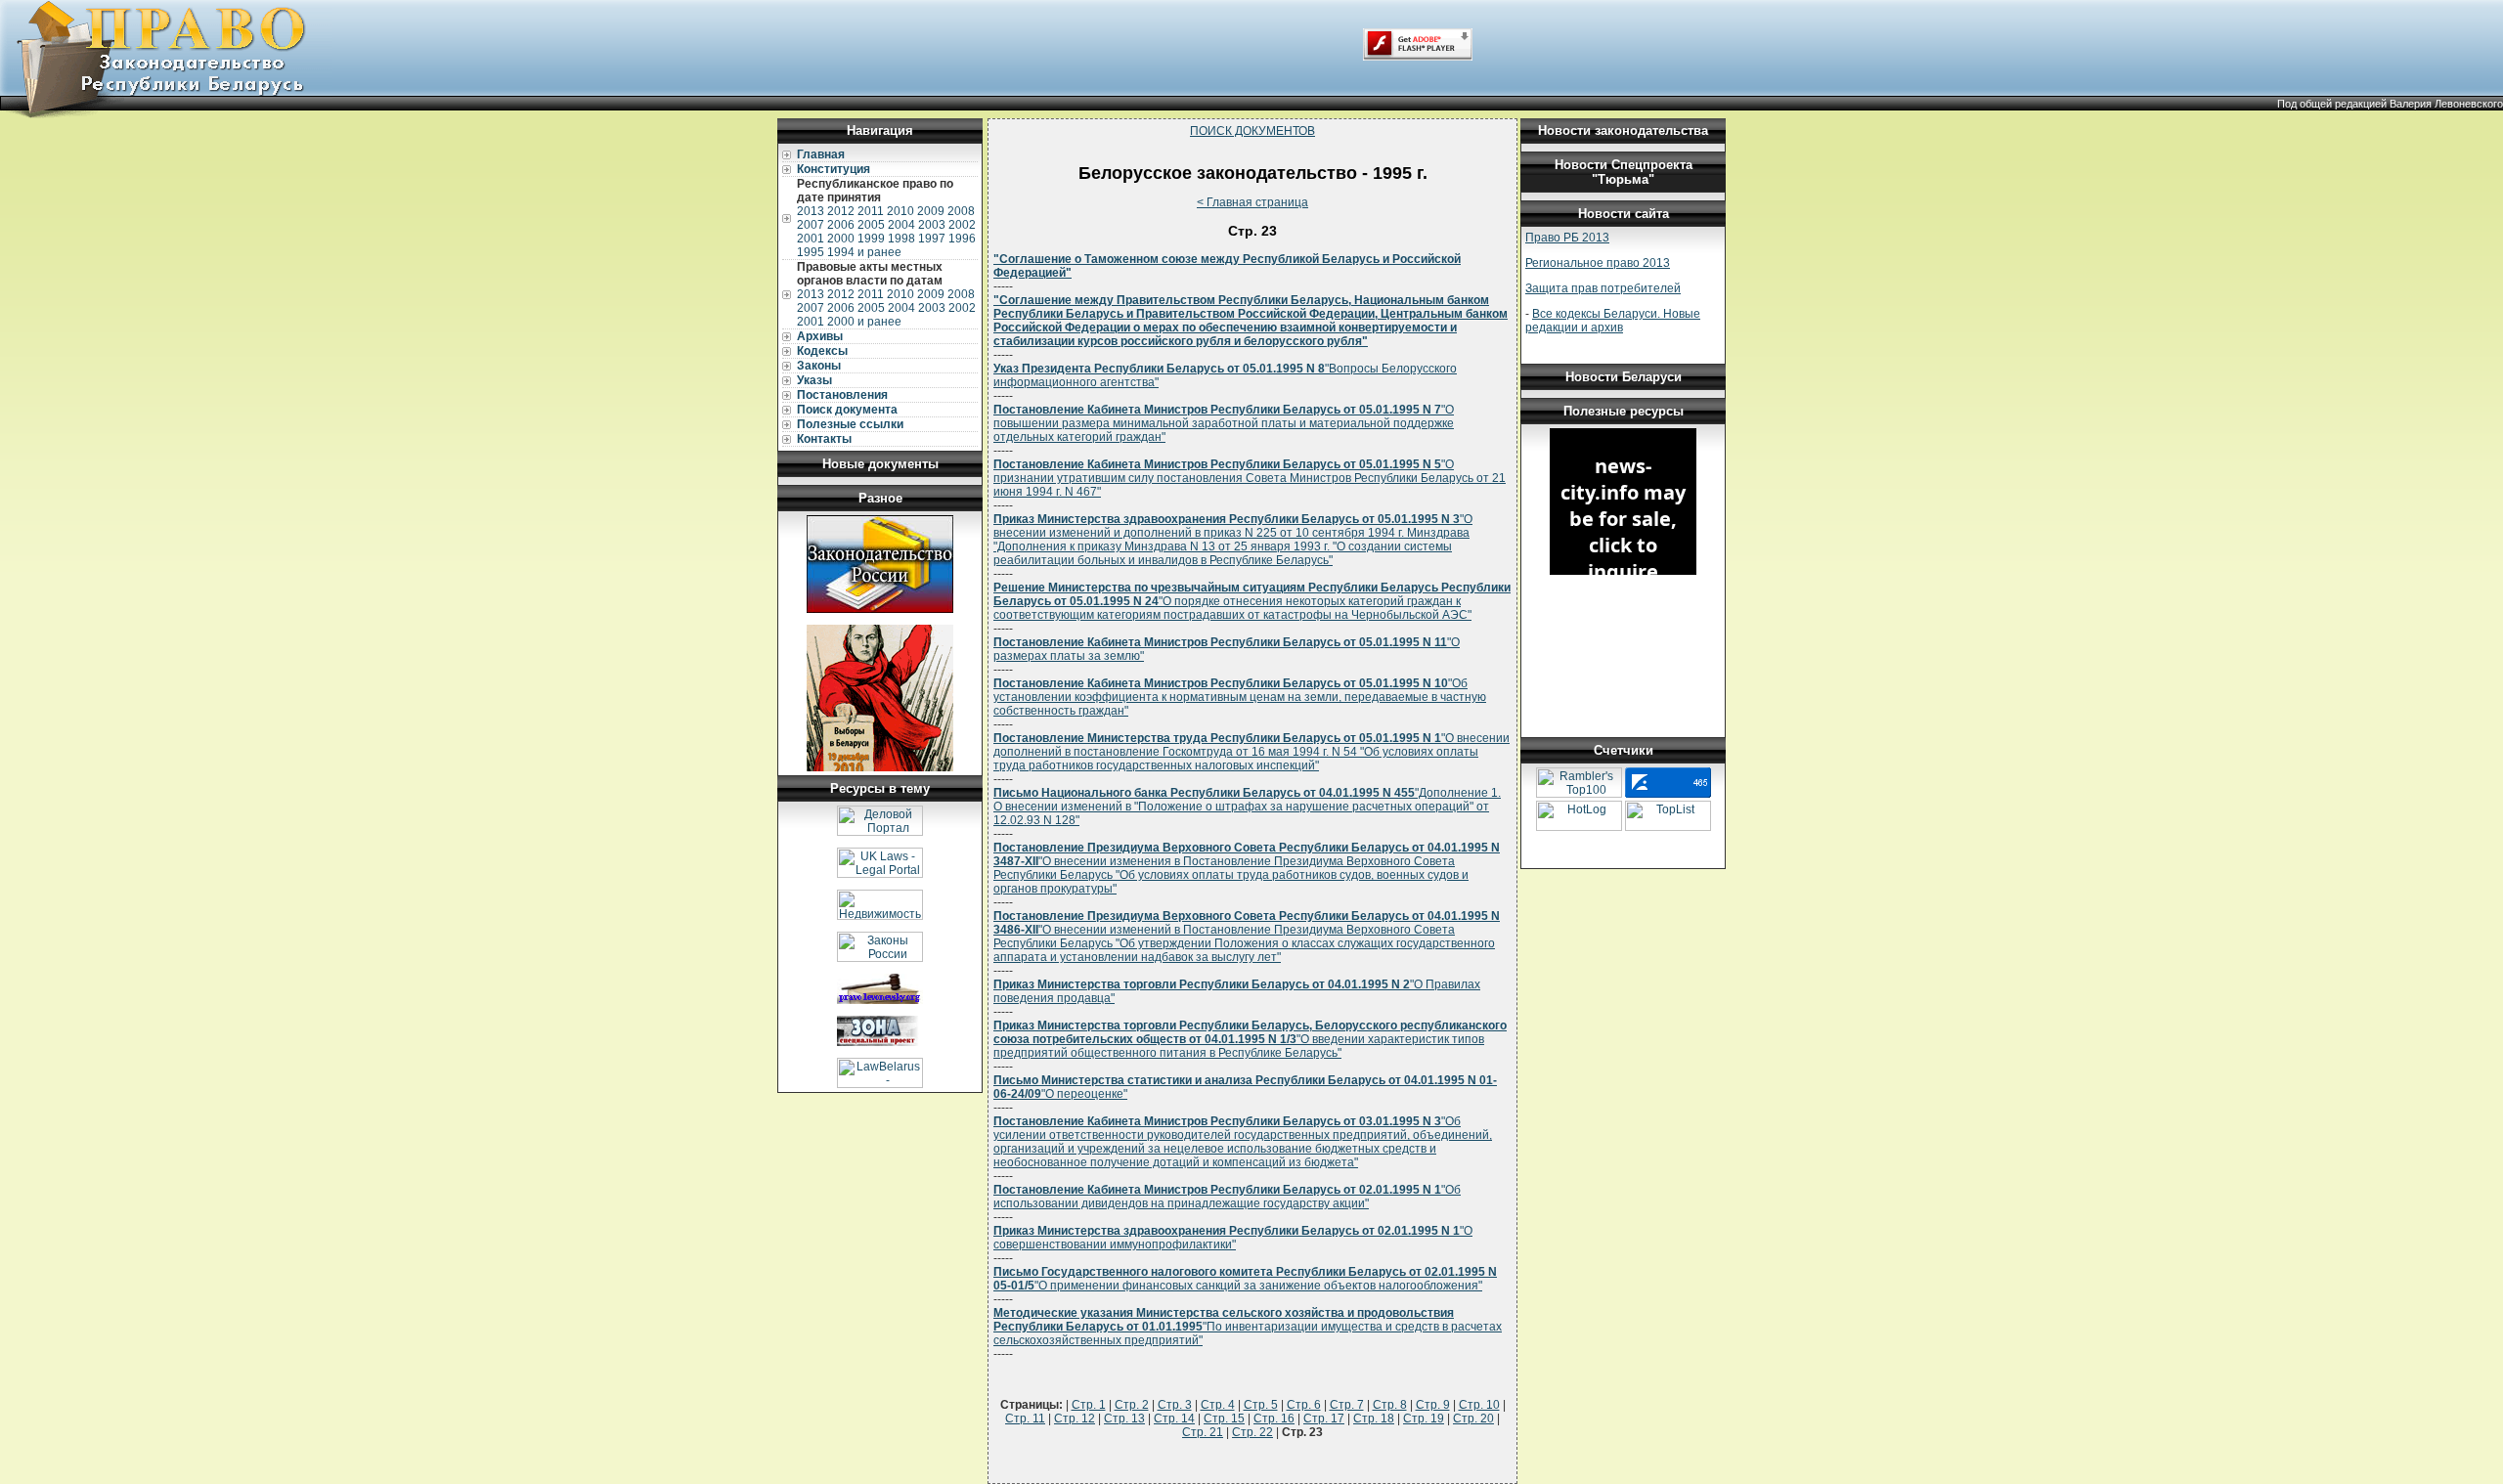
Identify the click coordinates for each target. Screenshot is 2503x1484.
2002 (962, 225)
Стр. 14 (1174, 1419)
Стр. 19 (1424, 1419)
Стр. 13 (1124, 1419)
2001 (811, 239)
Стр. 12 (1075, 1419)
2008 (961, 211)
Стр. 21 (1203, 1432)
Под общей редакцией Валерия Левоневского (2390, 104)
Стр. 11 (1025, 1419)
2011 (871, 211)
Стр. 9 (1433, 1405)
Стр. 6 (1304, 1405)
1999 (871, 239)
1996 (962, 239)
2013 (811, 211)
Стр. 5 (1261, 1405)
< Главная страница (1252, 202)
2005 (871, 225)
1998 (901, 239)
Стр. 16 (1274, 1419)
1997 (932, 239)
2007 (811, 225)
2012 (841, 211)
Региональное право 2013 (1598, 263)
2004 (901, 225)
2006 (841, 225)
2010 (900, 211)
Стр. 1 (1089, 1405)
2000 (841, 239)
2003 (932, 225)
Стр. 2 (1132, 1405)
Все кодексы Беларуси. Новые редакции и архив (1613, 321)
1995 (811, 252)
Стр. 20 (1473, 1419)
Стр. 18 (1374, 1419)
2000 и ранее (864, 322)
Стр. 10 (1479, 1405)
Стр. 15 (1224, 1419)
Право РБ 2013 (1567, 238)
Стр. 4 (1218, 1405)
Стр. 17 (1324, 1419)
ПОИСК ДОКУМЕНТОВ (1252, 131)
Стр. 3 (1175, 1405)
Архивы (820, 336)
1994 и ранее (864, 252)
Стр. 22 (1252, 1432)
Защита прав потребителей (1603, 288)
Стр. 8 (1390, 1405)
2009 (931, 211)
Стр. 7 (1347, 1405)
